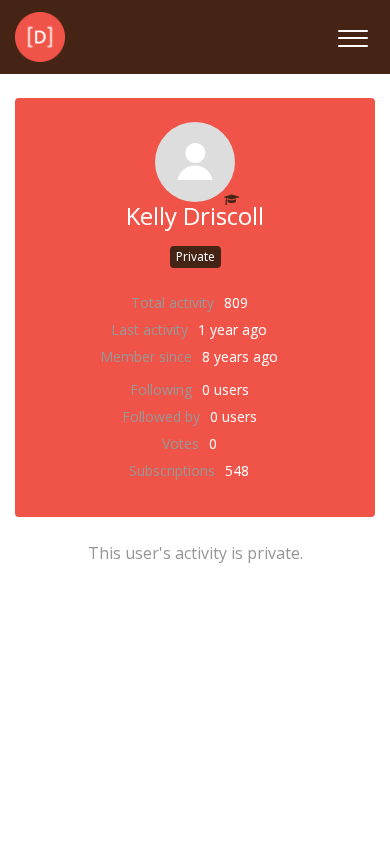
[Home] (40, 37)
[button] (352, 35)
